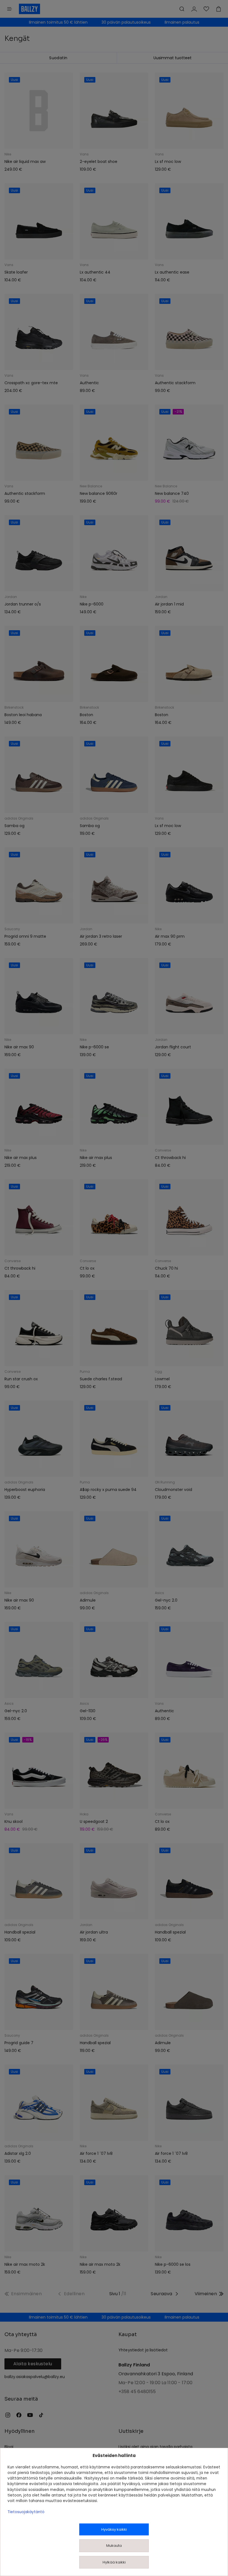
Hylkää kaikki (114, 2562)
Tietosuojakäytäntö (26, 2512)
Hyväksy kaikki (114, 2529)
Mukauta (114, 2546)
